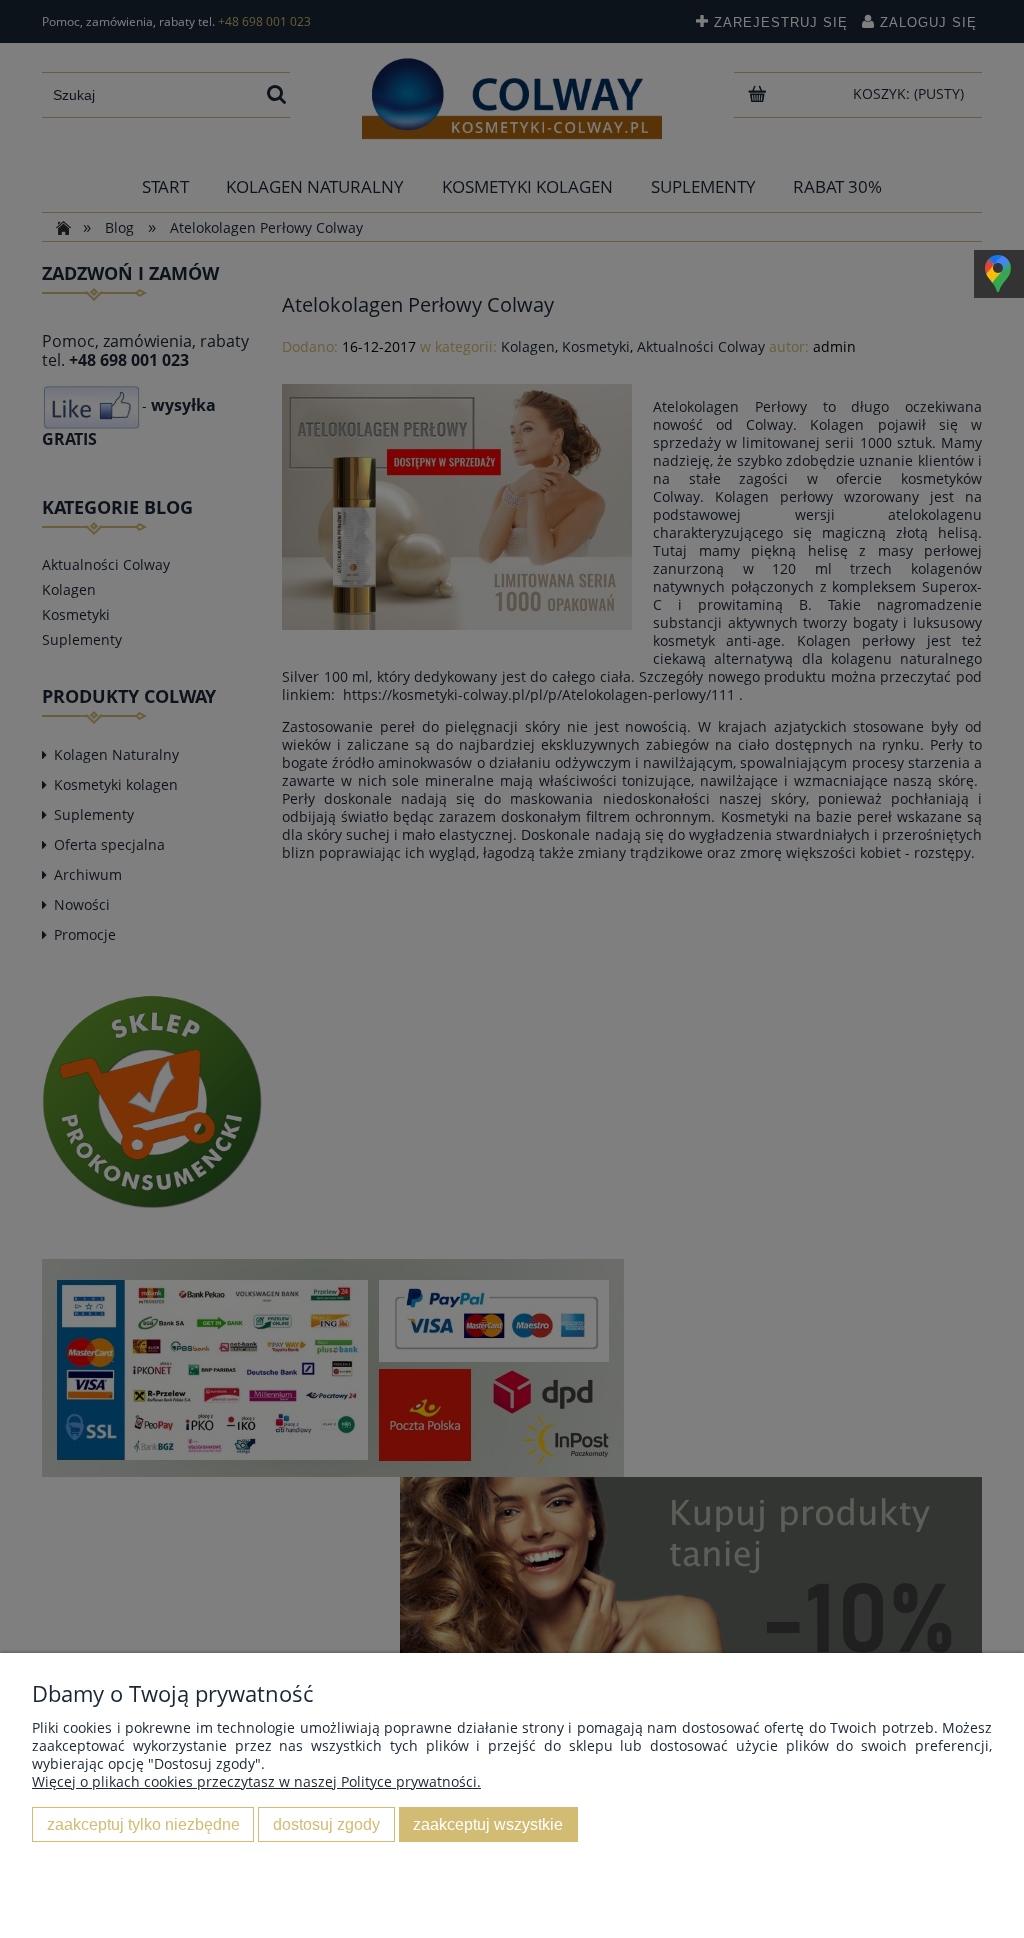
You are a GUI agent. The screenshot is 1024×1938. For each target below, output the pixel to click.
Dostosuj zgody (326, 1824)
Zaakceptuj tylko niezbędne (143, 1824)
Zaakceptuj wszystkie (488, 1824)
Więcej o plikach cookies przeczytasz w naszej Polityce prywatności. (256, 1781)
